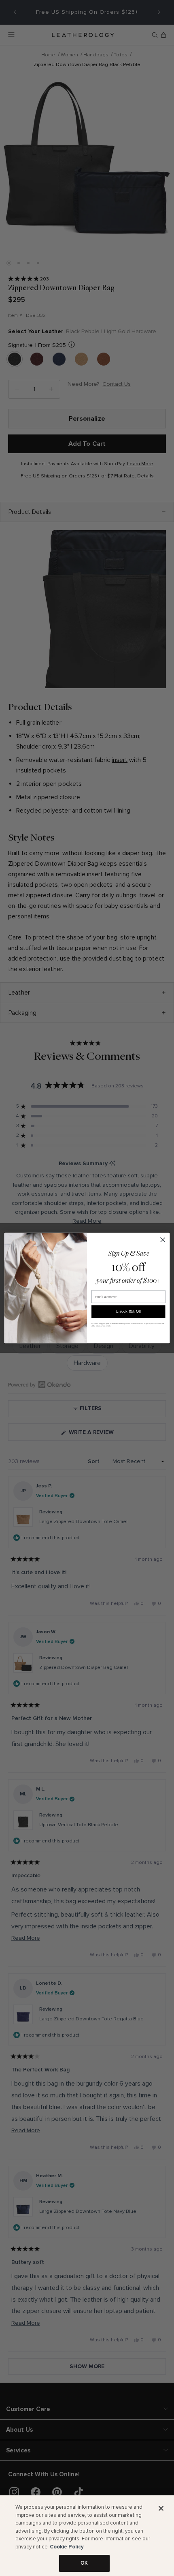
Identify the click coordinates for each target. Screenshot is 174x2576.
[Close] (161, 2508)
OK (84, 2563)
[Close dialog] (163, 1240)
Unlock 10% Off (128, 1311)
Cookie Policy (67, 2547)
